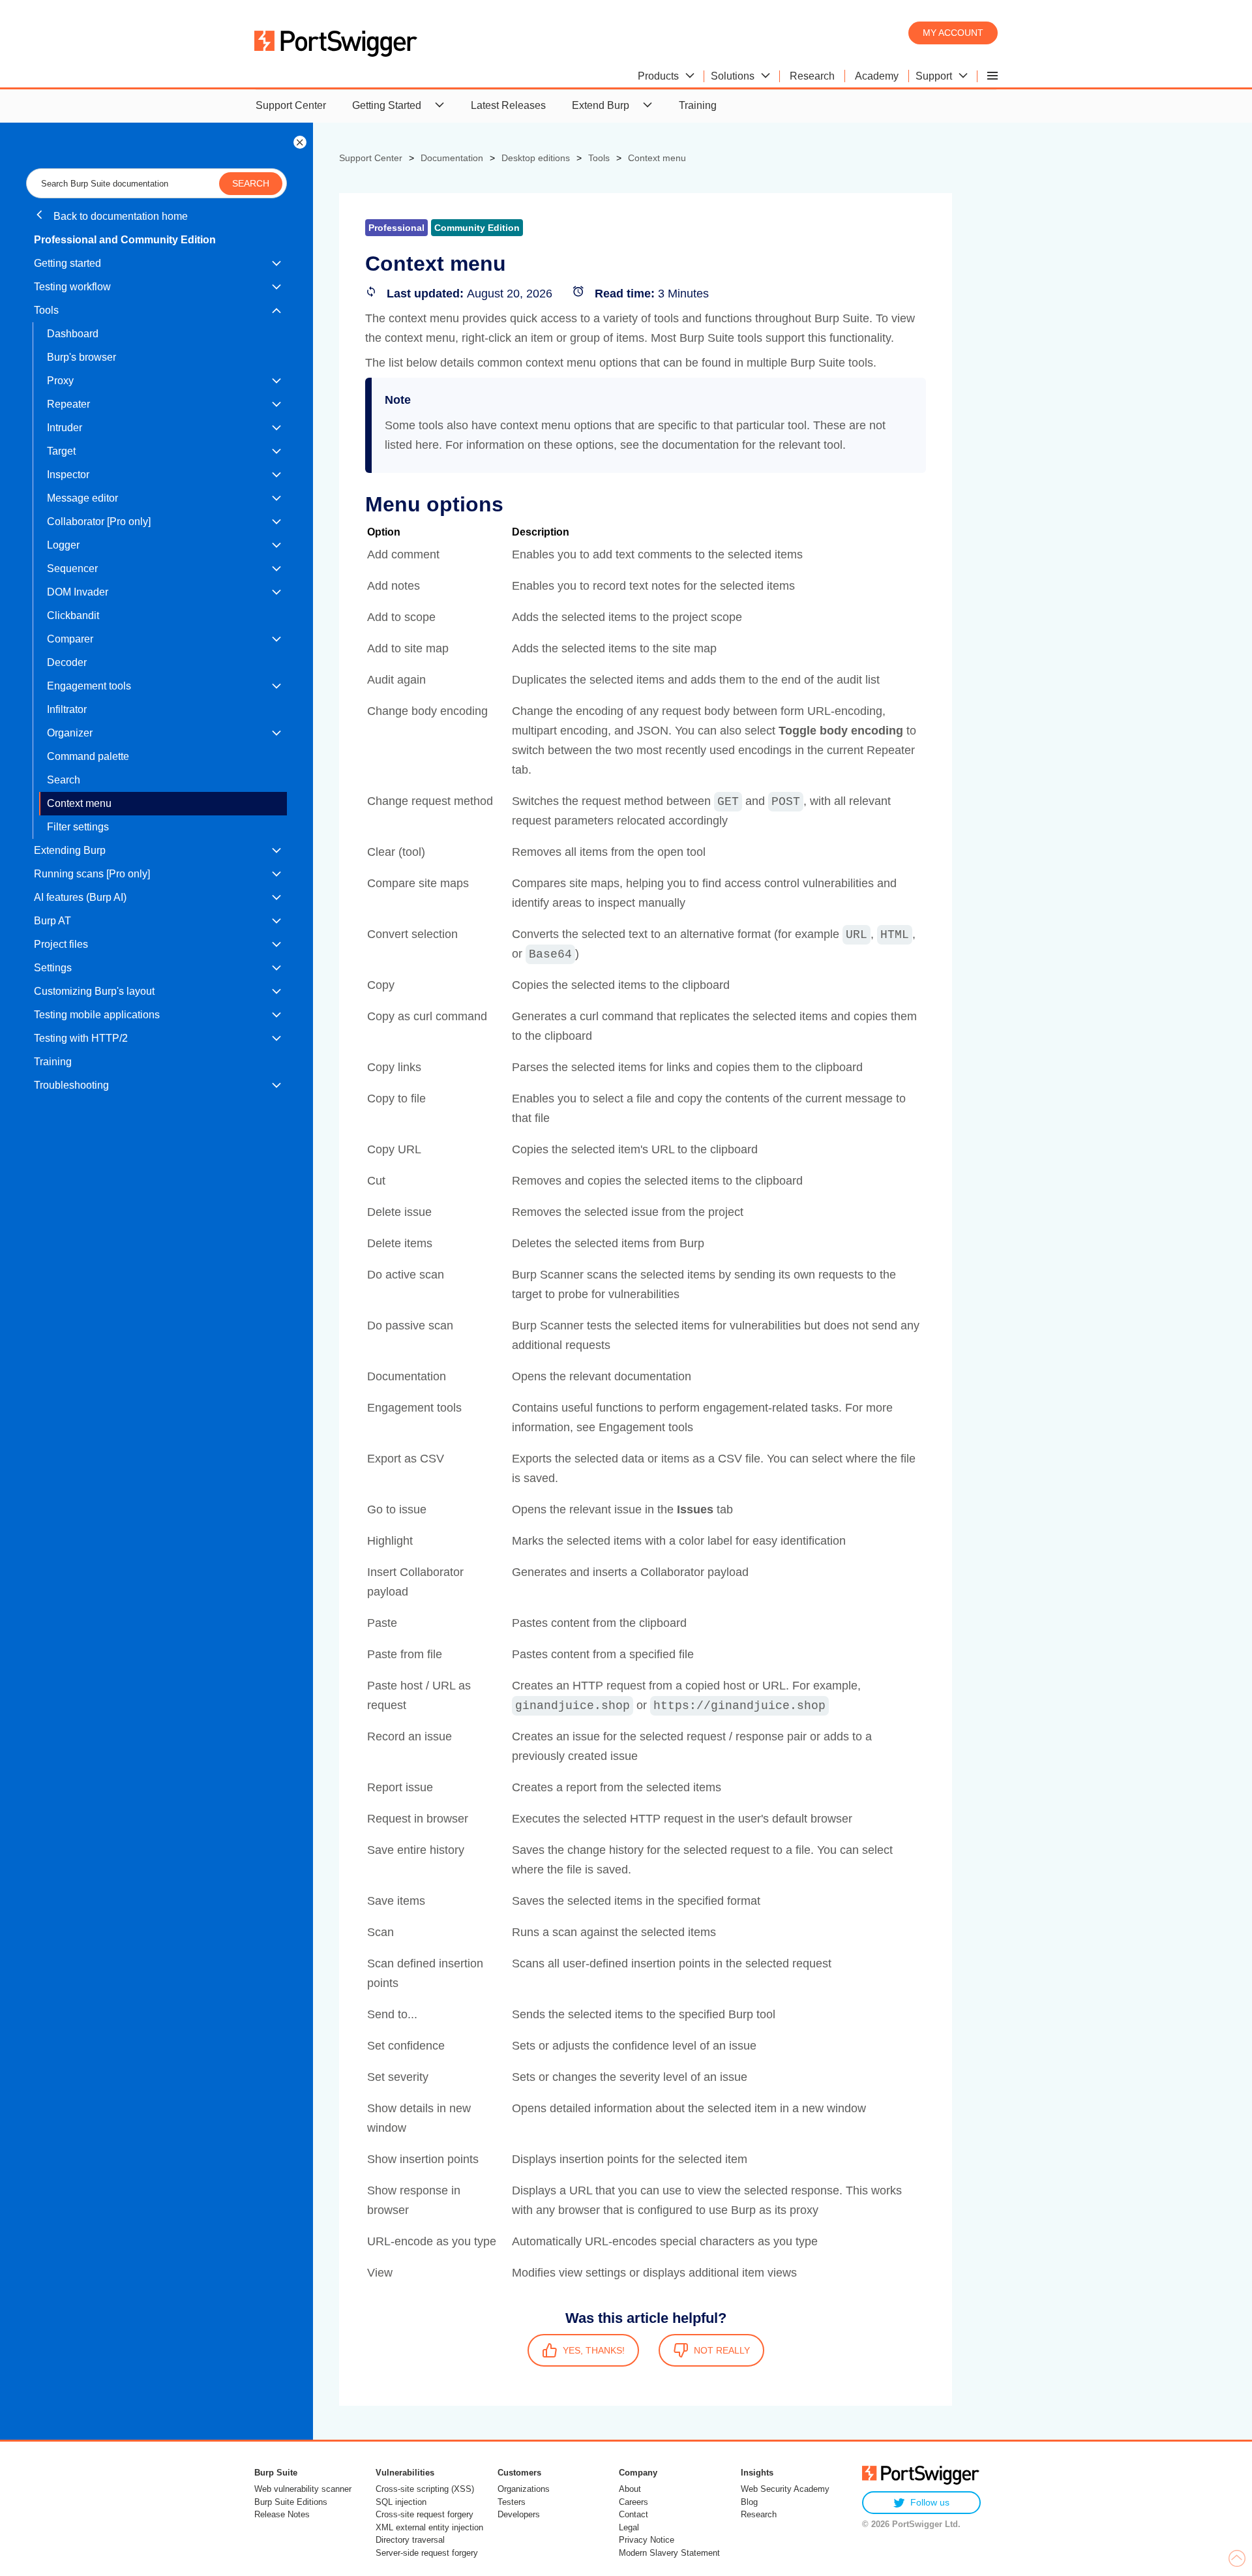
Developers (519, 2514)
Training (698, 105)
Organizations (524, 2489)
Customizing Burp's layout (94, 991)
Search (64, 780)
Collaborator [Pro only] (99, 522)
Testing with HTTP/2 (81, 1038)
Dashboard (73, 334)
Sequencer (72, 568)
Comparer (70, 639)
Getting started (67, 263)
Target (61, 451)
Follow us (930, 2502)
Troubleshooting (71, 1085)
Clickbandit (73, 615)
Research (759, 2514)
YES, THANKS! (594, 2350)
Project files (61, 944)
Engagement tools (89, 686)
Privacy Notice (647, 2540)
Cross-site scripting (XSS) (425, 2489)
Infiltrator (67, 709)
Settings (53, 968)
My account (953, 33)
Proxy (60, 381)
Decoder (67, 662)
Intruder (65, 428)
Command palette (88, 756)
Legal (629, 2527)
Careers (633, 2502)
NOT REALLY (722, 2350)
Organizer (70, 733)
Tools (46, 310)
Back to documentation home (119, 216)
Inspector (68, 475)
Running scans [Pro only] (92, 874)
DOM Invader (78, 592)
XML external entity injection (429, 2527)
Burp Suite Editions (291, 2502)
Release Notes (282, 2514)
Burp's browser (82, 357)
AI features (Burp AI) (80, 897)
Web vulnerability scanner (303, 2489)
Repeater (68, 404)
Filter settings (78, 827)
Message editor (82, 498)
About (630, 2489)
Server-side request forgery (427, 2553)
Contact (633, 2514)
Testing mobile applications (97, 1015)
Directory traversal (410, 2540)
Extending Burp (70, 850)
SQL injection (401, 2502)
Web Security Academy (785, 2489)
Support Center (291, 105)
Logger (63, 545)
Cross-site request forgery (425, 2514)
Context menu (79, 803)
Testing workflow (72, 287)
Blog (749, 2502)
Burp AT (52, 921)
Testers (512, 2502)
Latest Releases (508, 105)
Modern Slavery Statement (669, 2553)
